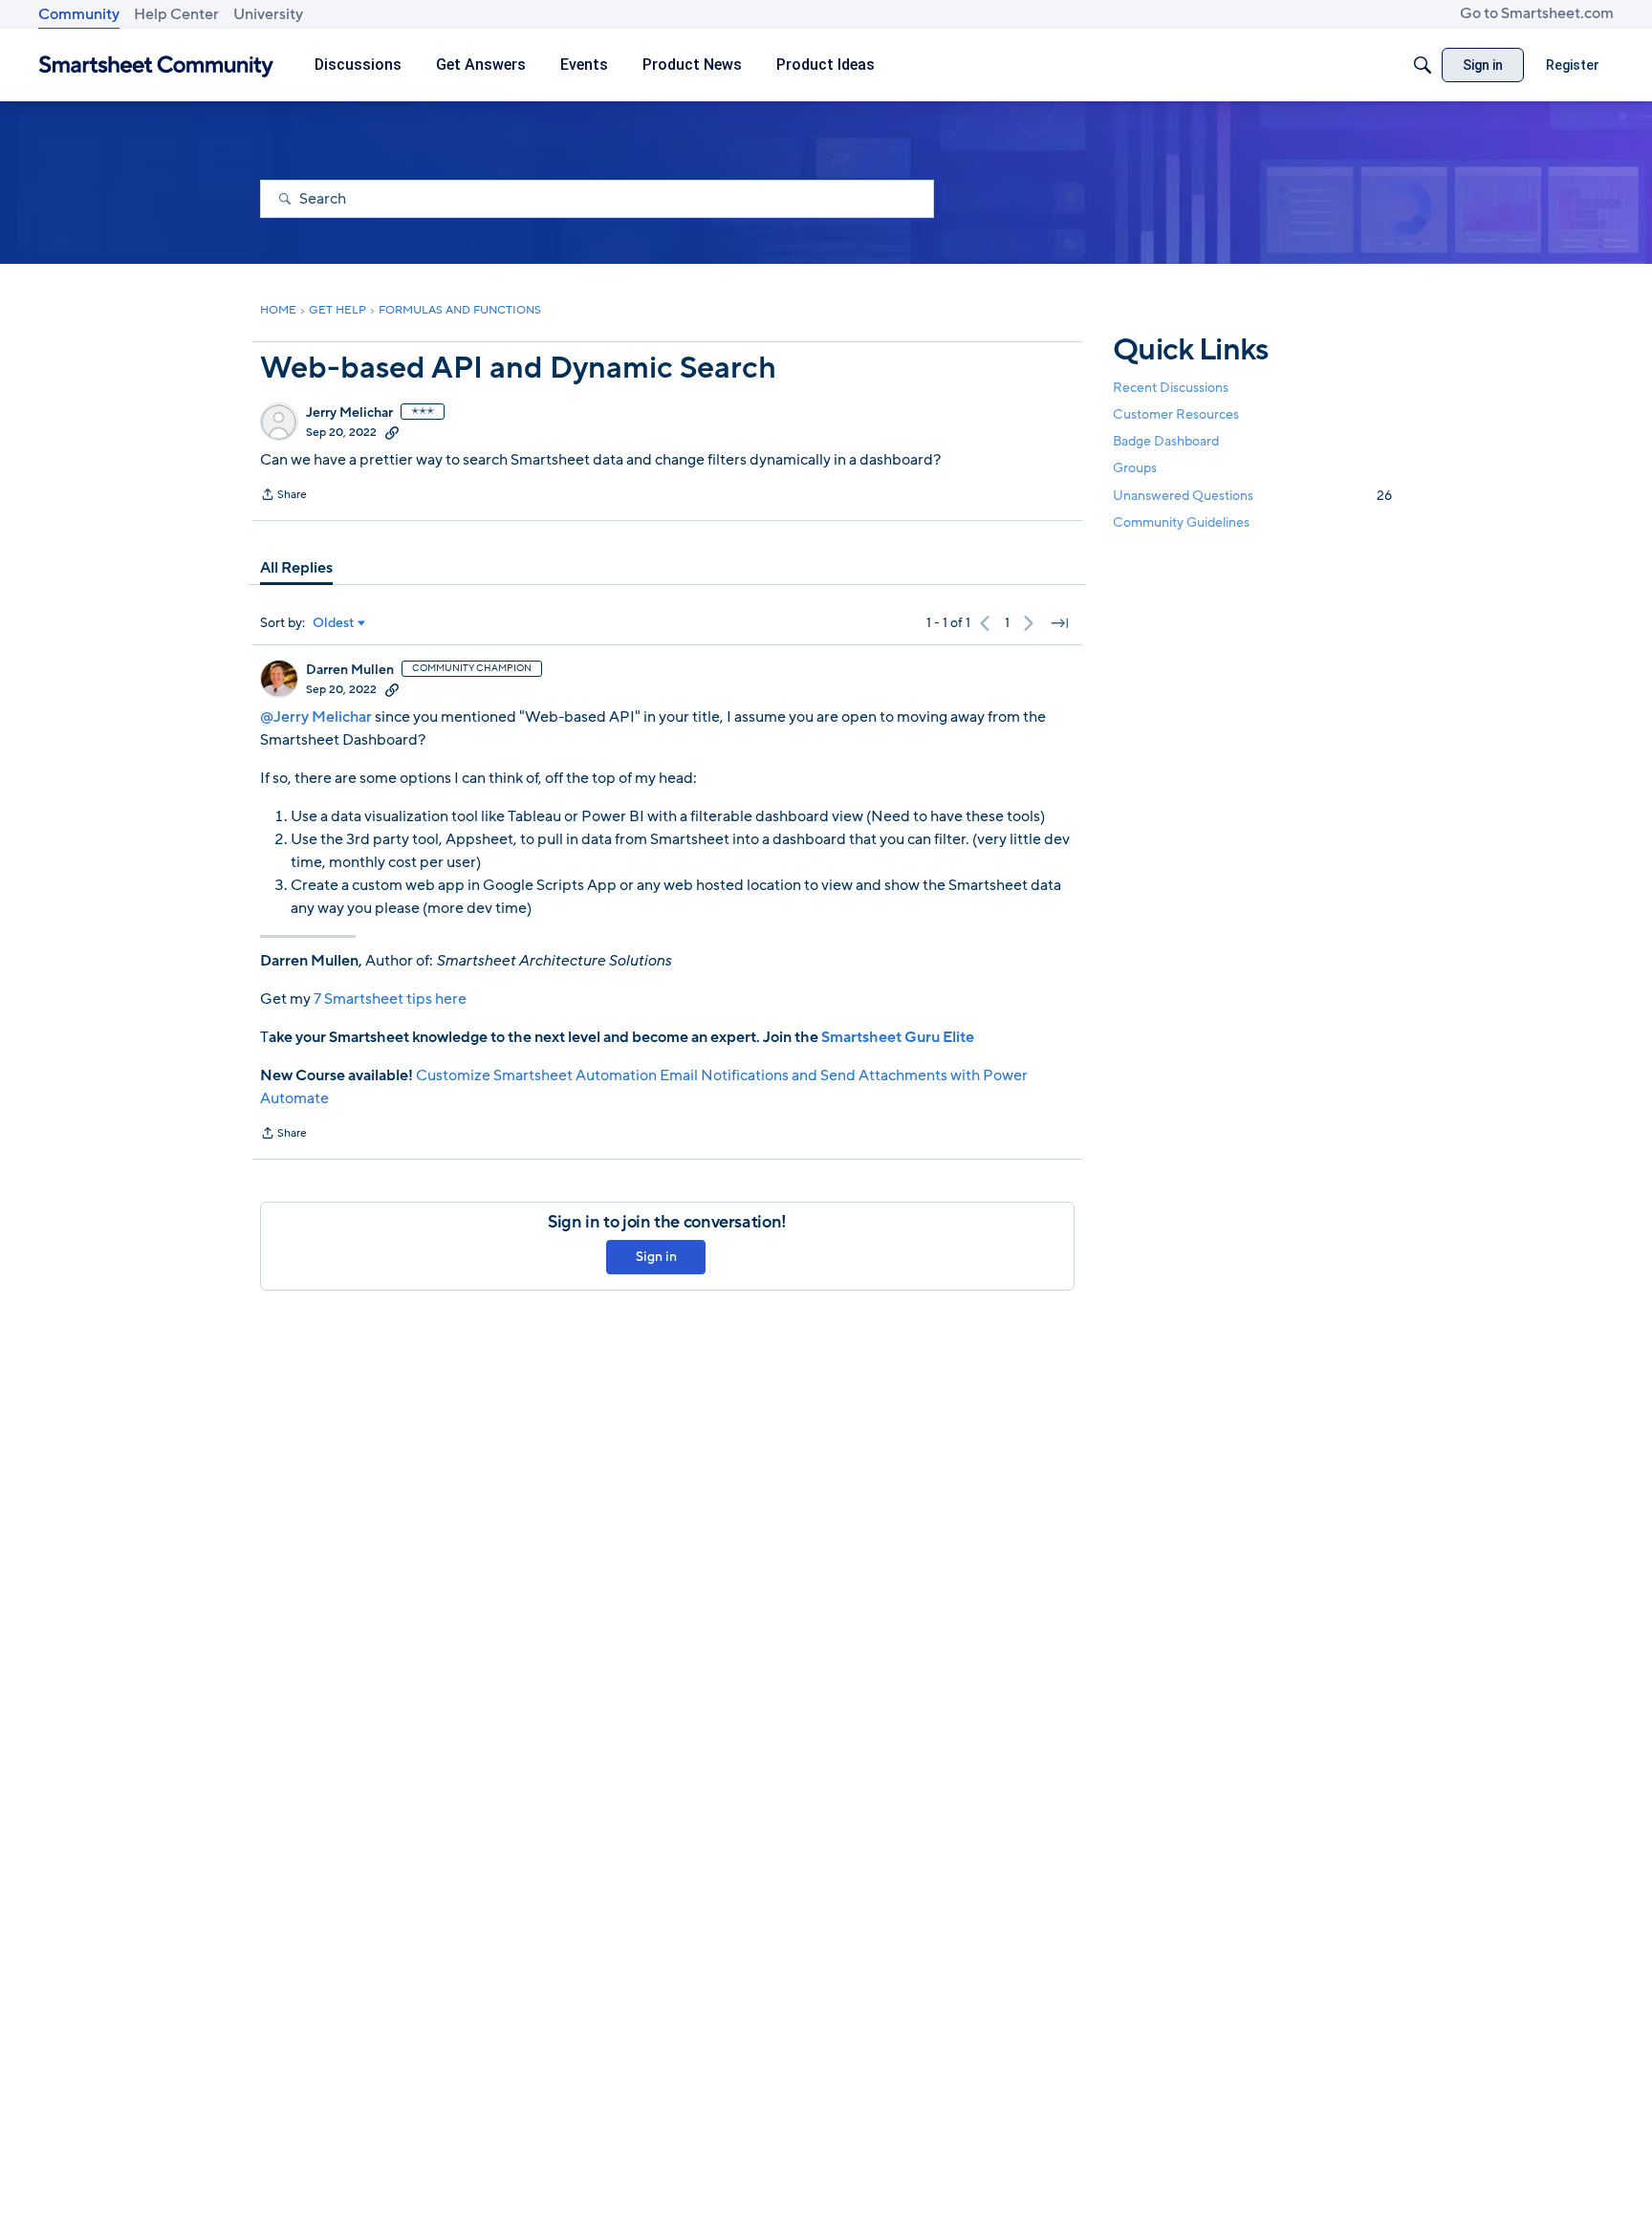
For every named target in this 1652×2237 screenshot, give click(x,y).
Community (79, 14)
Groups (1135, 469)
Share (283, 496)
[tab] (296, 568)
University (268, 14)
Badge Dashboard (1166, 441)
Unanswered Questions (1252, 496)
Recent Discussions (1171, 388)
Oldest (334, 623)
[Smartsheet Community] (156, 65)
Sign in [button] (656, 1257)
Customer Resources (1176, 414)
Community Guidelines (1181, 522)
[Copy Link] (392, 432)
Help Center (176, 14)
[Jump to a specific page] (1059, 623)
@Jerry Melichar (316, 717)
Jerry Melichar (349, 413)
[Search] (1423, 65)
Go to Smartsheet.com (1537, 13)
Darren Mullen (350, 670)
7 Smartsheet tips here (390, 999)
